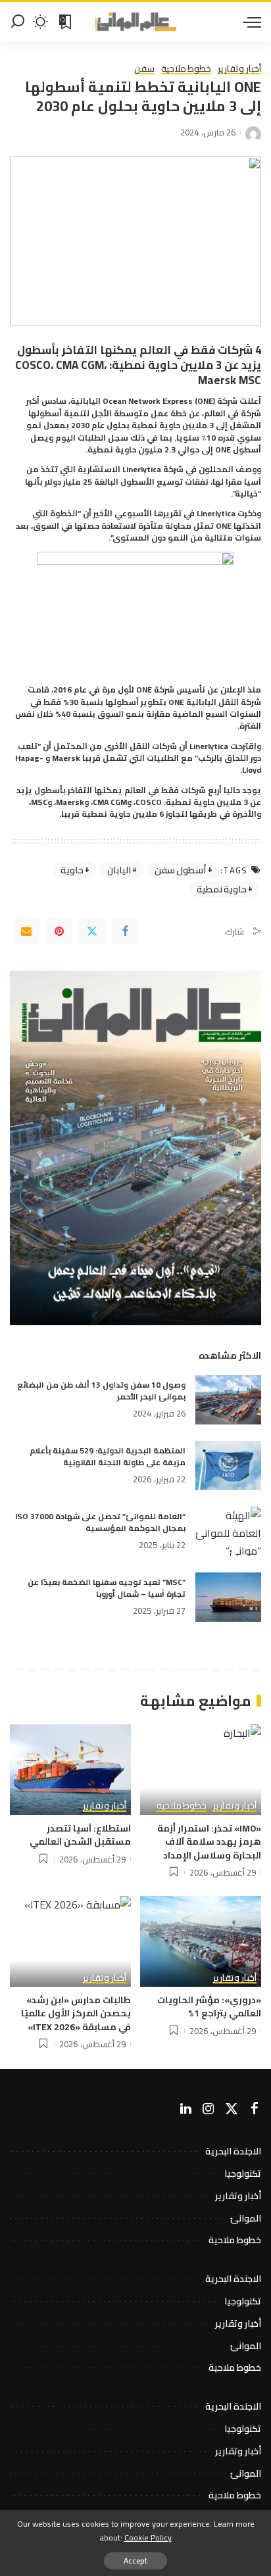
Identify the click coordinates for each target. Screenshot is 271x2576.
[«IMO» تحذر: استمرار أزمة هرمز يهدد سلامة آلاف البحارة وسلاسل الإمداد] (201, 1770)
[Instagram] (209, 2109)
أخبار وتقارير (239, 69)
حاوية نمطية (222, 889)
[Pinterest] (59, 931)
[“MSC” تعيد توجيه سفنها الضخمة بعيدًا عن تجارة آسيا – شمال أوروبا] (228, 1597)
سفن (144, 69)
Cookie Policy (148, 2538)
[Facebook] (125, 931)
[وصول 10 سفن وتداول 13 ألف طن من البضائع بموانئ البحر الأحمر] (228, 1400)
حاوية (72, 870)
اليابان (119, 870)
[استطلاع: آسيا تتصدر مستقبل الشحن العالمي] (70, 1770)
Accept (135, 2561)
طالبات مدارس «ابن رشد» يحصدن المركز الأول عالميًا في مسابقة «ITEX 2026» (76, 2013)
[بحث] (18, 22)
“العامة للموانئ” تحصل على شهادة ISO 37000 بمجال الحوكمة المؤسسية (100, 1522)
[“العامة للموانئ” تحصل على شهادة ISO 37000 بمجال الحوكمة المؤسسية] (228, 1531)
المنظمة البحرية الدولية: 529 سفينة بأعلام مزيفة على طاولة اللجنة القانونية (108, 1456)
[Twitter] (92, 931)
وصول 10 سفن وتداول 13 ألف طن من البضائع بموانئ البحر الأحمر (101, 1391)
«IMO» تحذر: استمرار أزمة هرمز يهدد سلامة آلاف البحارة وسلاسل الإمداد (209, 1842)
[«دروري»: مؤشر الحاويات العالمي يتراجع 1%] (201, 1941)
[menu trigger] (249, 22)
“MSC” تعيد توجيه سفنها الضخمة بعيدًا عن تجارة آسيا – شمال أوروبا (107, 1588)
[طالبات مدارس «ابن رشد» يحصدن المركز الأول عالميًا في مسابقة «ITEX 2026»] (70, 1941)
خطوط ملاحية (186, 69)
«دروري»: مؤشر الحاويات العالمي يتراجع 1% (209, 2006)
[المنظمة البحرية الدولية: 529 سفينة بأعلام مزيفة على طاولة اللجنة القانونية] (228, 1466)
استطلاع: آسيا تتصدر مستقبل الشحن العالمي (80, 1835)
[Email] (26, 931)
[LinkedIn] (186, 2109)
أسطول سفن (181, 870)
